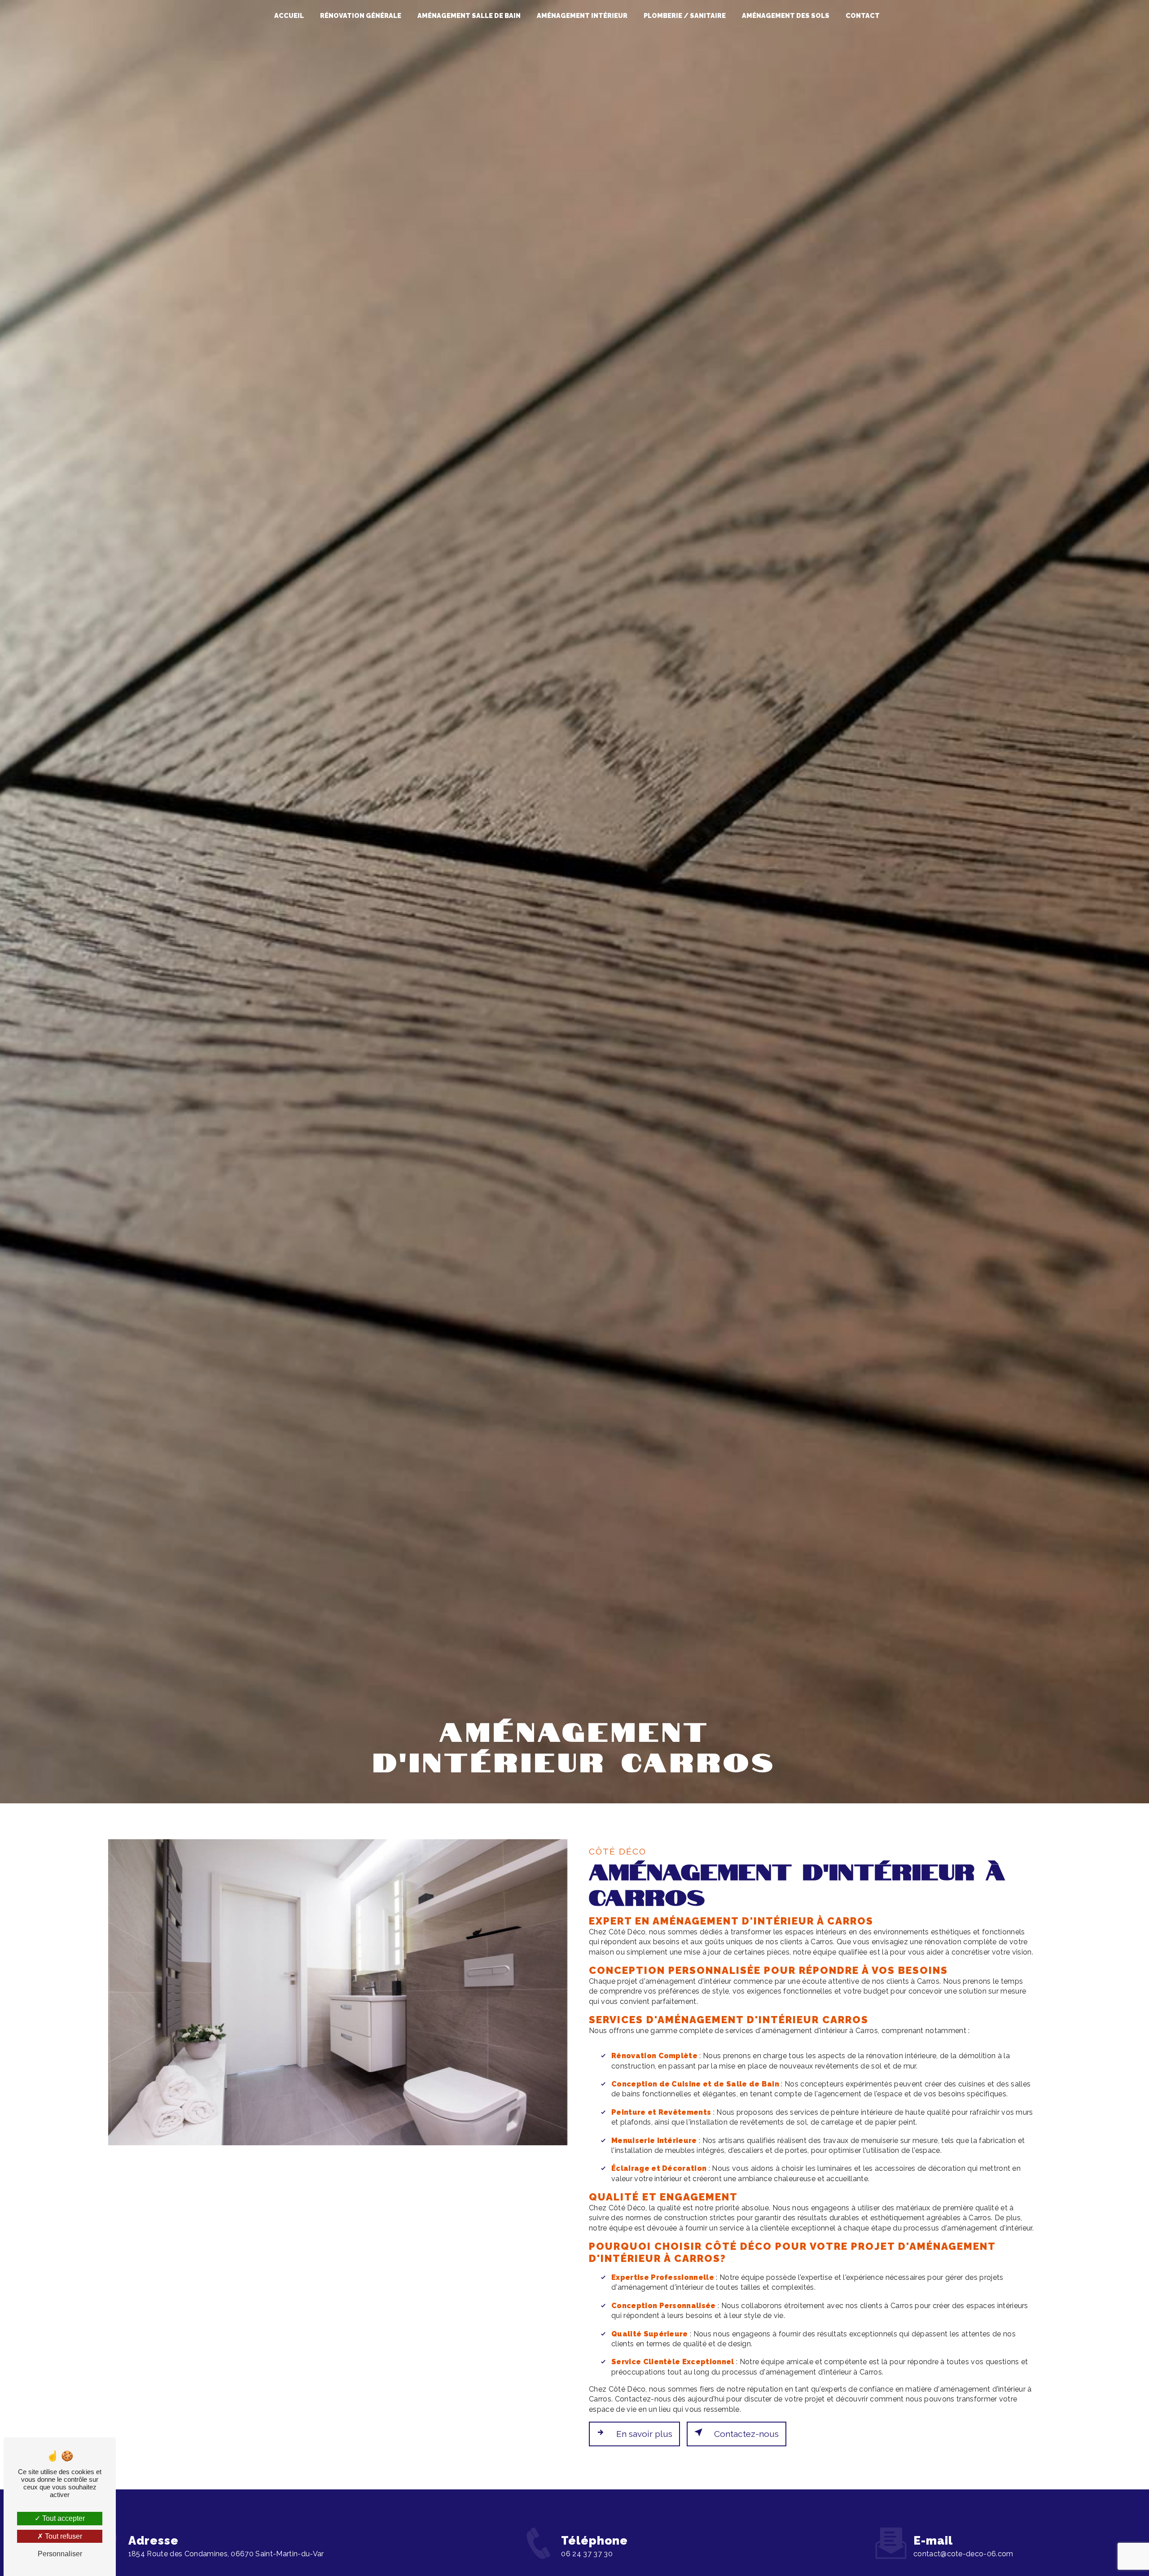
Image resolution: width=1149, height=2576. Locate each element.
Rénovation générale (361, 15)
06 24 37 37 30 (587, 2554)
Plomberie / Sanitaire (685, 15)
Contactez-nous (746, 2434)
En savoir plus (644, 2434)
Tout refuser (63, 2536)
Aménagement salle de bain (469, 15)
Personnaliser (60, 2554)
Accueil (289, 15)
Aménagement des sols (786, 15)
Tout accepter (63, 2518)
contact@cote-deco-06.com (963, 2554)
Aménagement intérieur (582, 15)
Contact (863, 15)
